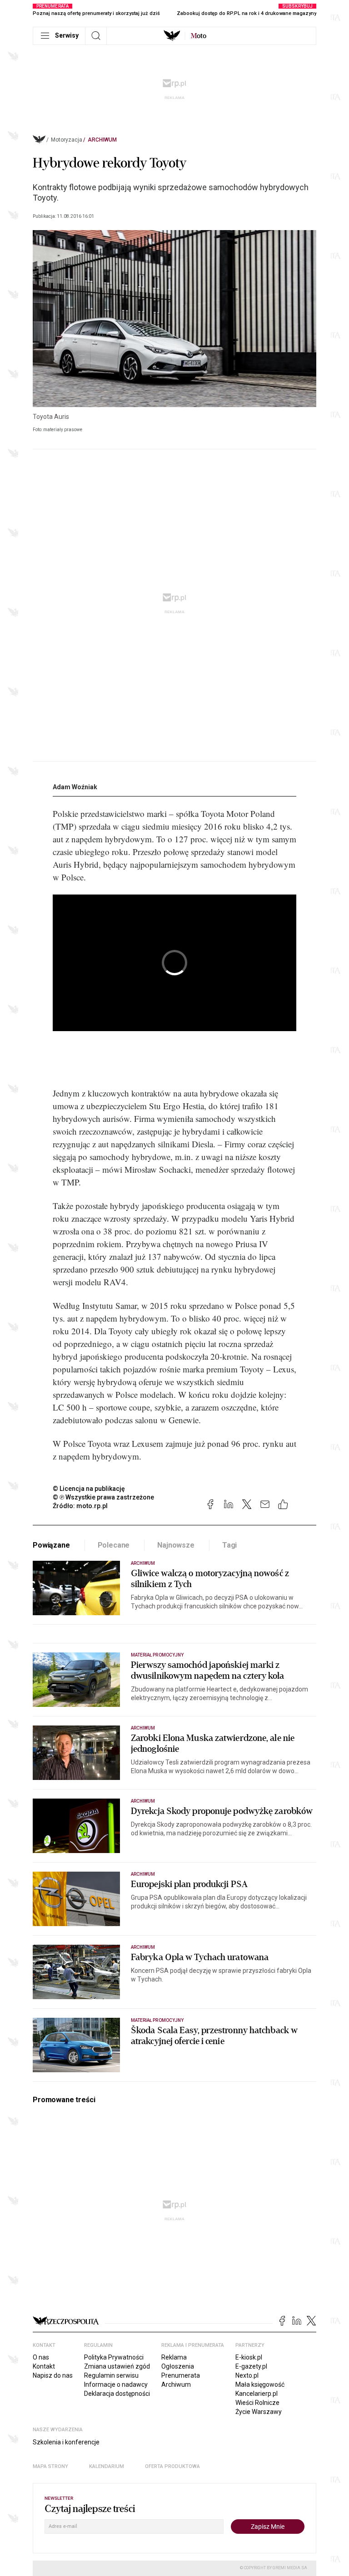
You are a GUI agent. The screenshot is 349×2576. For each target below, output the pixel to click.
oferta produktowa (172, 2466)
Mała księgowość (260, 2384)
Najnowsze (176, 1545)
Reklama (174, 2357)
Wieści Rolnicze (257, 2403)
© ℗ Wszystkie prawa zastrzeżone (103, 1497)
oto (199, 36)
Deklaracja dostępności (117, 2394)
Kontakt (44, 2366)
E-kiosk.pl (249, 2357)
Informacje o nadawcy (116, 2384)
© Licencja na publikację (89, 1489)
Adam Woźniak (75, 787)
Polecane (114, 1545)
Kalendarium (107, 2466)
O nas (41, 2357)
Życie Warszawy (259, 2412)
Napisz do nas (53, 2375)
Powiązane (51, 1545)
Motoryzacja (67, 140)
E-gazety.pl (251, 2366)
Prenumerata (181, 2375)
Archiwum (102, 140)
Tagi (229, 1545)
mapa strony (50, 2466)
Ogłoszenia (178, 2366)
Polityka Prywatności (114, 2357)
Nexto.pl (247, 2375)
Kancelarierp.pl (257, 2394)
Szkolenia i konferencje (66, 2442)
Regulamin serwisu (111, 2375)
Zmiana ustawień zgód (117, 2366)
